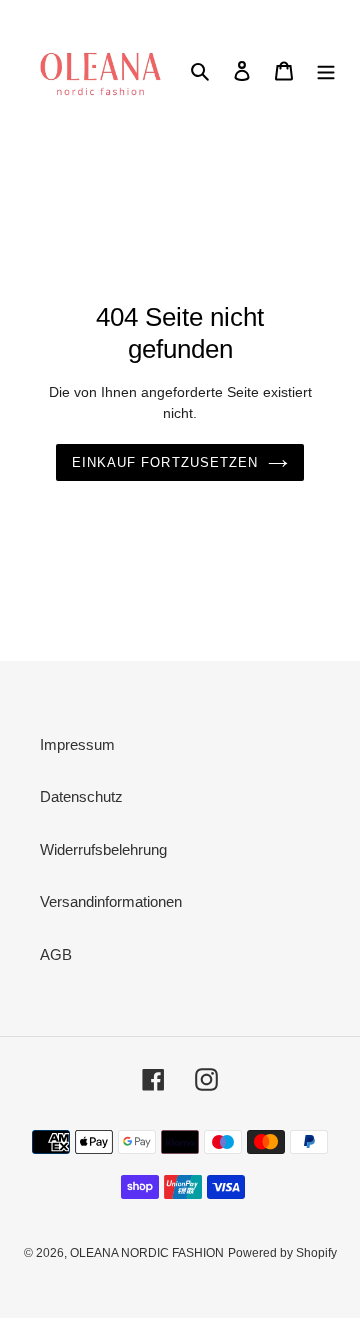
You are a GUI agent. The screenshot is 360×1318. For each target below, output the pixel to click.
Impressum (77, 744)
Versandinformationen (111, 901)
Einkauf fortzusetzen (165, 462)
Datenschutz (81, 796)
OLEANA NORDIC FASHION (147, 1253)
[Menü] (326, 70)
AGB (56, 954)
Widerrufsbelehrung (103, 849)
